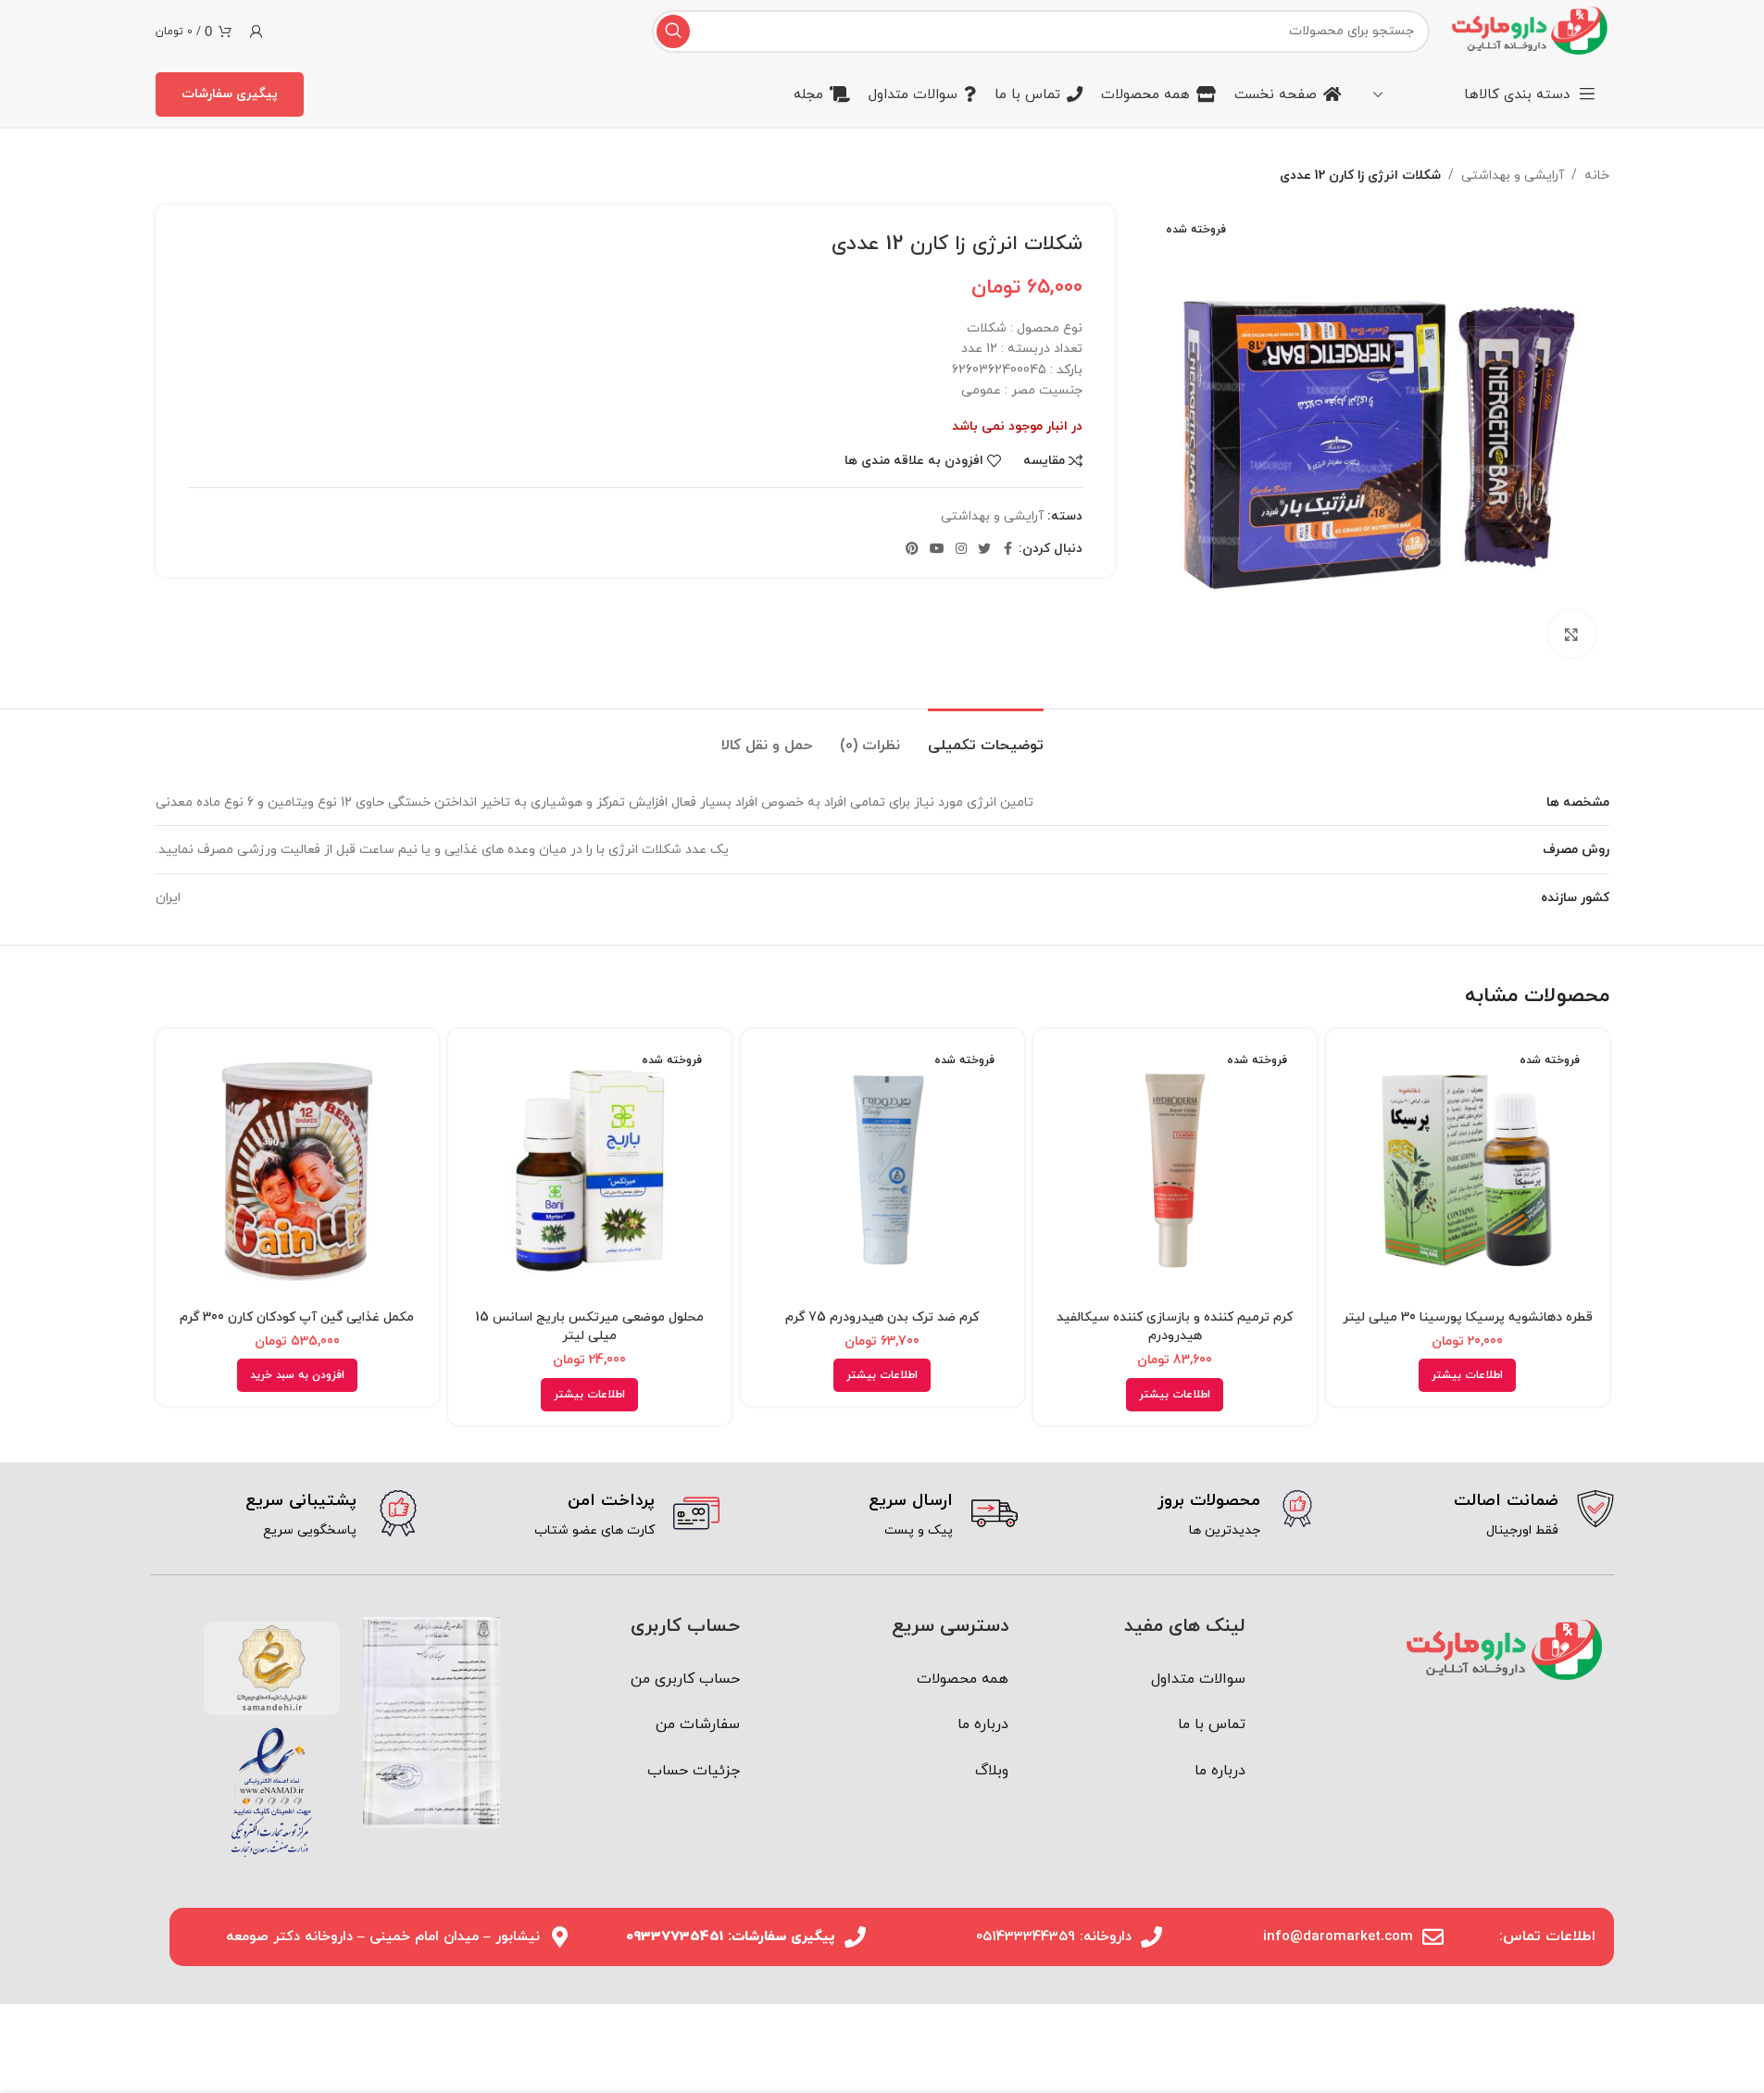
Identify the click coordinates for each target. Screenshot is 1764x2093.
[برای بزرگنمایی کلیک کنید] (1571, 633)
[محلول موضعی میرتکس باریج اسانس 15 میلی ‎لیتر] (590, 1171)
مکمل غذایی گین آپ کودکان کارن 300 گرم (297, 1317)
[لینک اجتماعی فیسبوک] (1007, 550)
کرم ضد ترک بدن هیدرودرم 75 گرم (882, 1317)
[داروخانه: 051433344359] (1151, 1937)
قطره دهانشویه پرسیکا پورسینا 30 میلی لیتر (1468, 1317)
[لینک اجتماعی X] (984, 550)
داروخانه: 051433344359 (1054, 1937)
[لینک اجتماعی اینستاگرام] (961, 550)
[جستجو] (673, 31)
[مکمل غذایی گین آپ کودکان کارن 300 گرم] (297, 1171)
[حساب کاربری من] (256, 31)
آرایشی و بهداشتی (1513, 175)
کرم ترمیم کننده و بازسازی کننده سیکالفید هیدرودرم (1175, 1327)
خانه (1597, 175)
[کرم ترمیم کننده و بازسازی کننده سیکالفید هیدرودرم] (1175, 1171)
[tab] (986, 737)
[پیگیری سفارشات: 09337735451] (855, 1937)
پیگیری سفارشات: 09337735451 (731, 1937)
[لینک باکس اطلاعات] (1479, 1516)
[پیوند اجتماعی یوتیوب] (937, 550)
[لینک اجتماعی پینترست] (912, 550)
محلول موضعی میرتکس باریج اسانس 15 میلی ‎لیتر (589, 1327)
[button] (297, 1375)
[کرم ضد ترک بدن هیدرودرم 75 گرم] (882, 1171)
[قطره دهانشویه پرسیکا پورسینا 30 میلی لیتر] (1468, 1171)
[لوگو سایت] (1528, 30)
